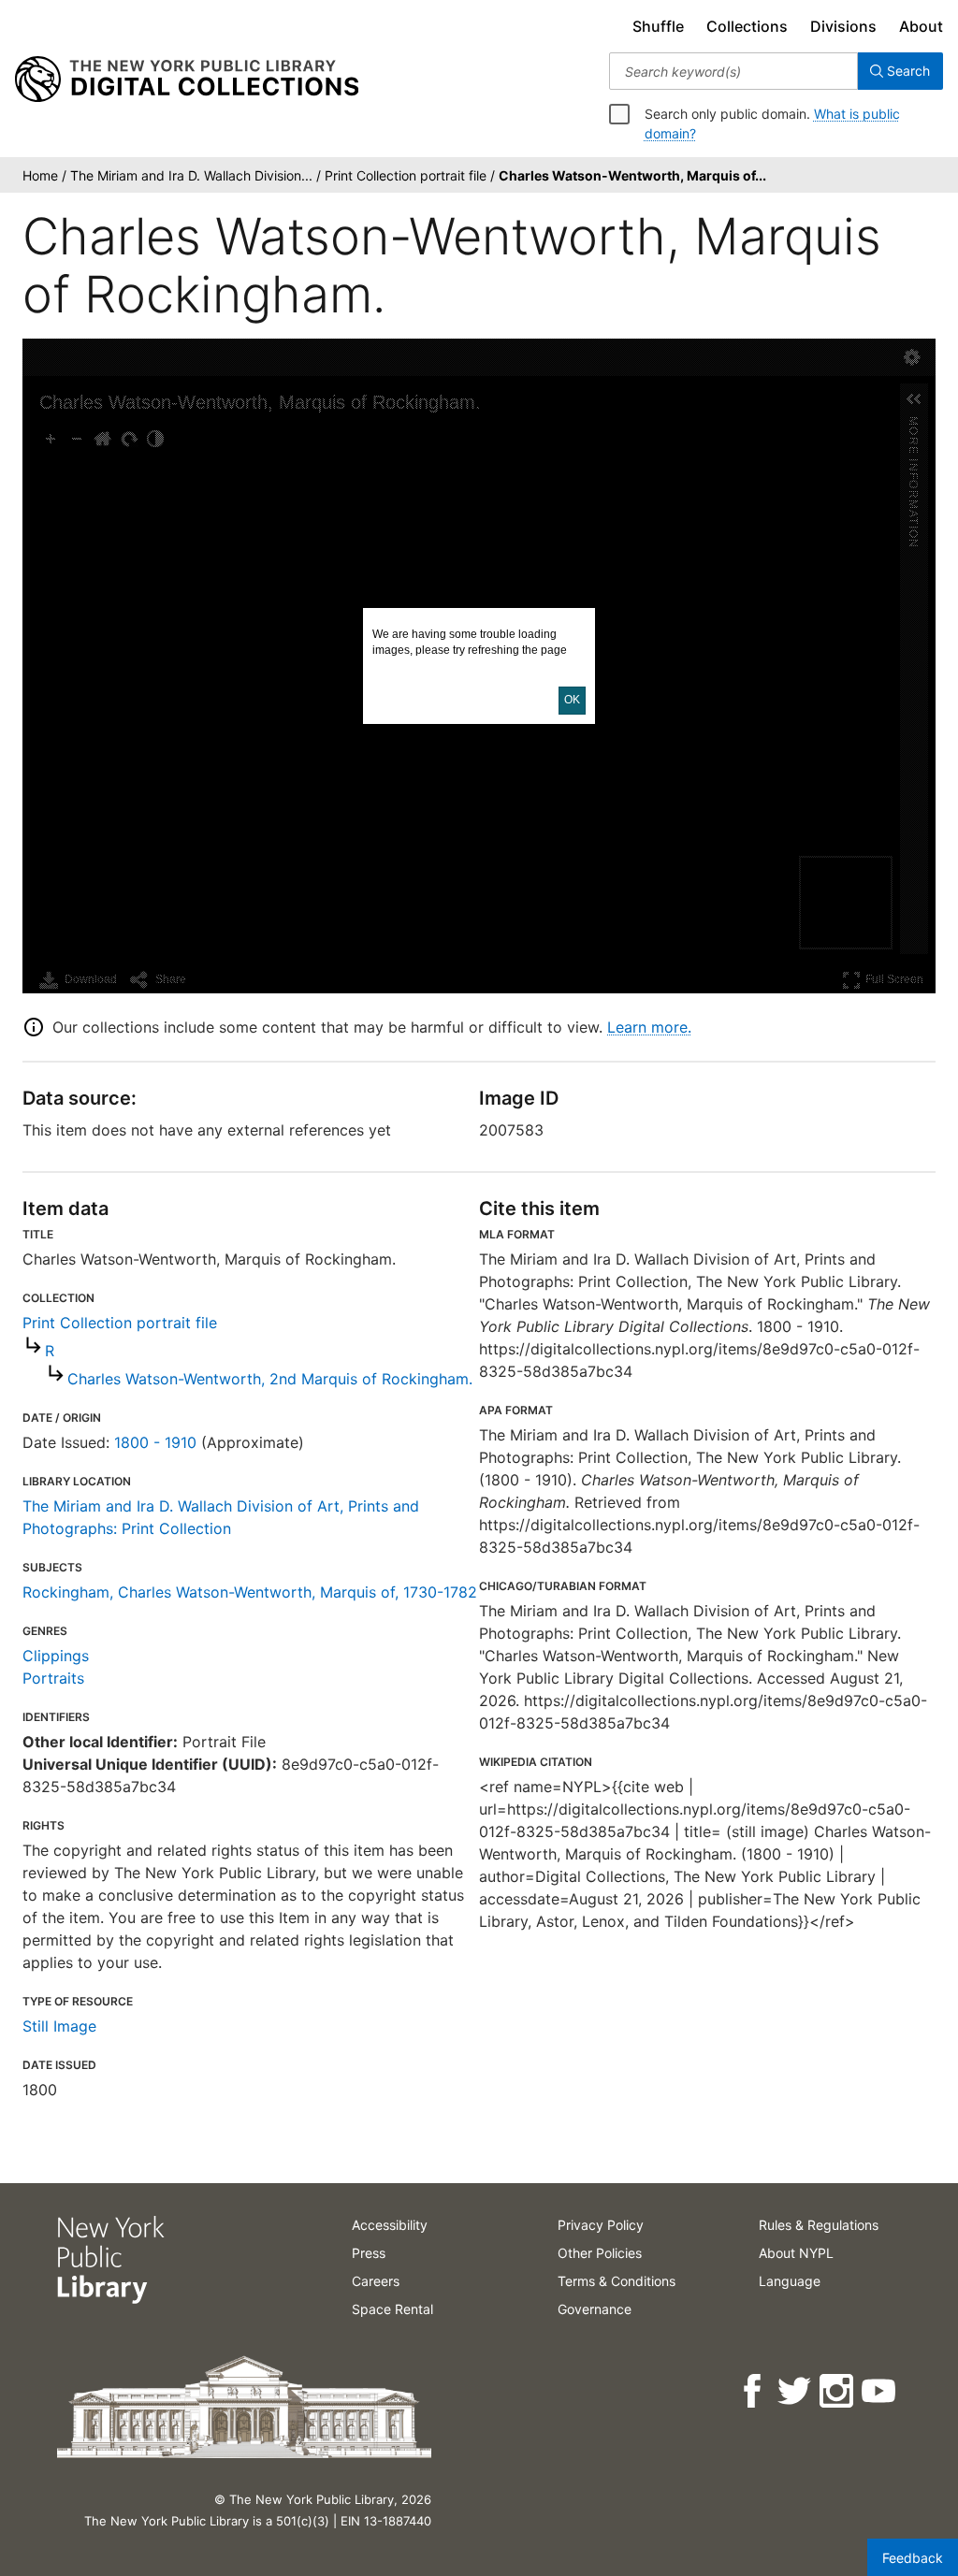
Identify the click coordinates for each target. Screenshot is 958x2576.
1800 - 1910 (155, 1442)
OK (572, 700)
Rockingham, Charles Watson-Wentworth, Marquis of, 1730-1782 (250, 1592)
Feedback (913, 2558)
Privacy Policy (601, 2225)
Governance (595, 2309)
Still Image (59, 2026)
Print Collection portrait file (120, 1323)
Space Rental (392, 2309)
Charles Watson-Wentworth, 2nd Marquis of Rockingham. (270, 1379)
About (921, 26)
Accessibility (390, 2225)
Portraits (53, 1678)
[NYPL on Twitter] (796, 2391)
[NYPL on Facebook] (754, 2391)
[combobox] (733, 71)
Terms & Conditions (617, 2281)
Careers (376, 2281)
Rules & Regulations (819, 2225)
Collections (747, 26)
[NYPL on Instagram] (838, 2391)
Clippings (56, 1656)
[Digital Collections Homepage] (187, 80)
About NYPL (796, 2253)
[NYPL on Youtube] (880, 2391)
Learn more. (649, 1027)
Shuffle (658, 26)
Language (790, 2281)
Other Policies (600, 2253)
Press (369, 2253)
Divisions (843, 26)
